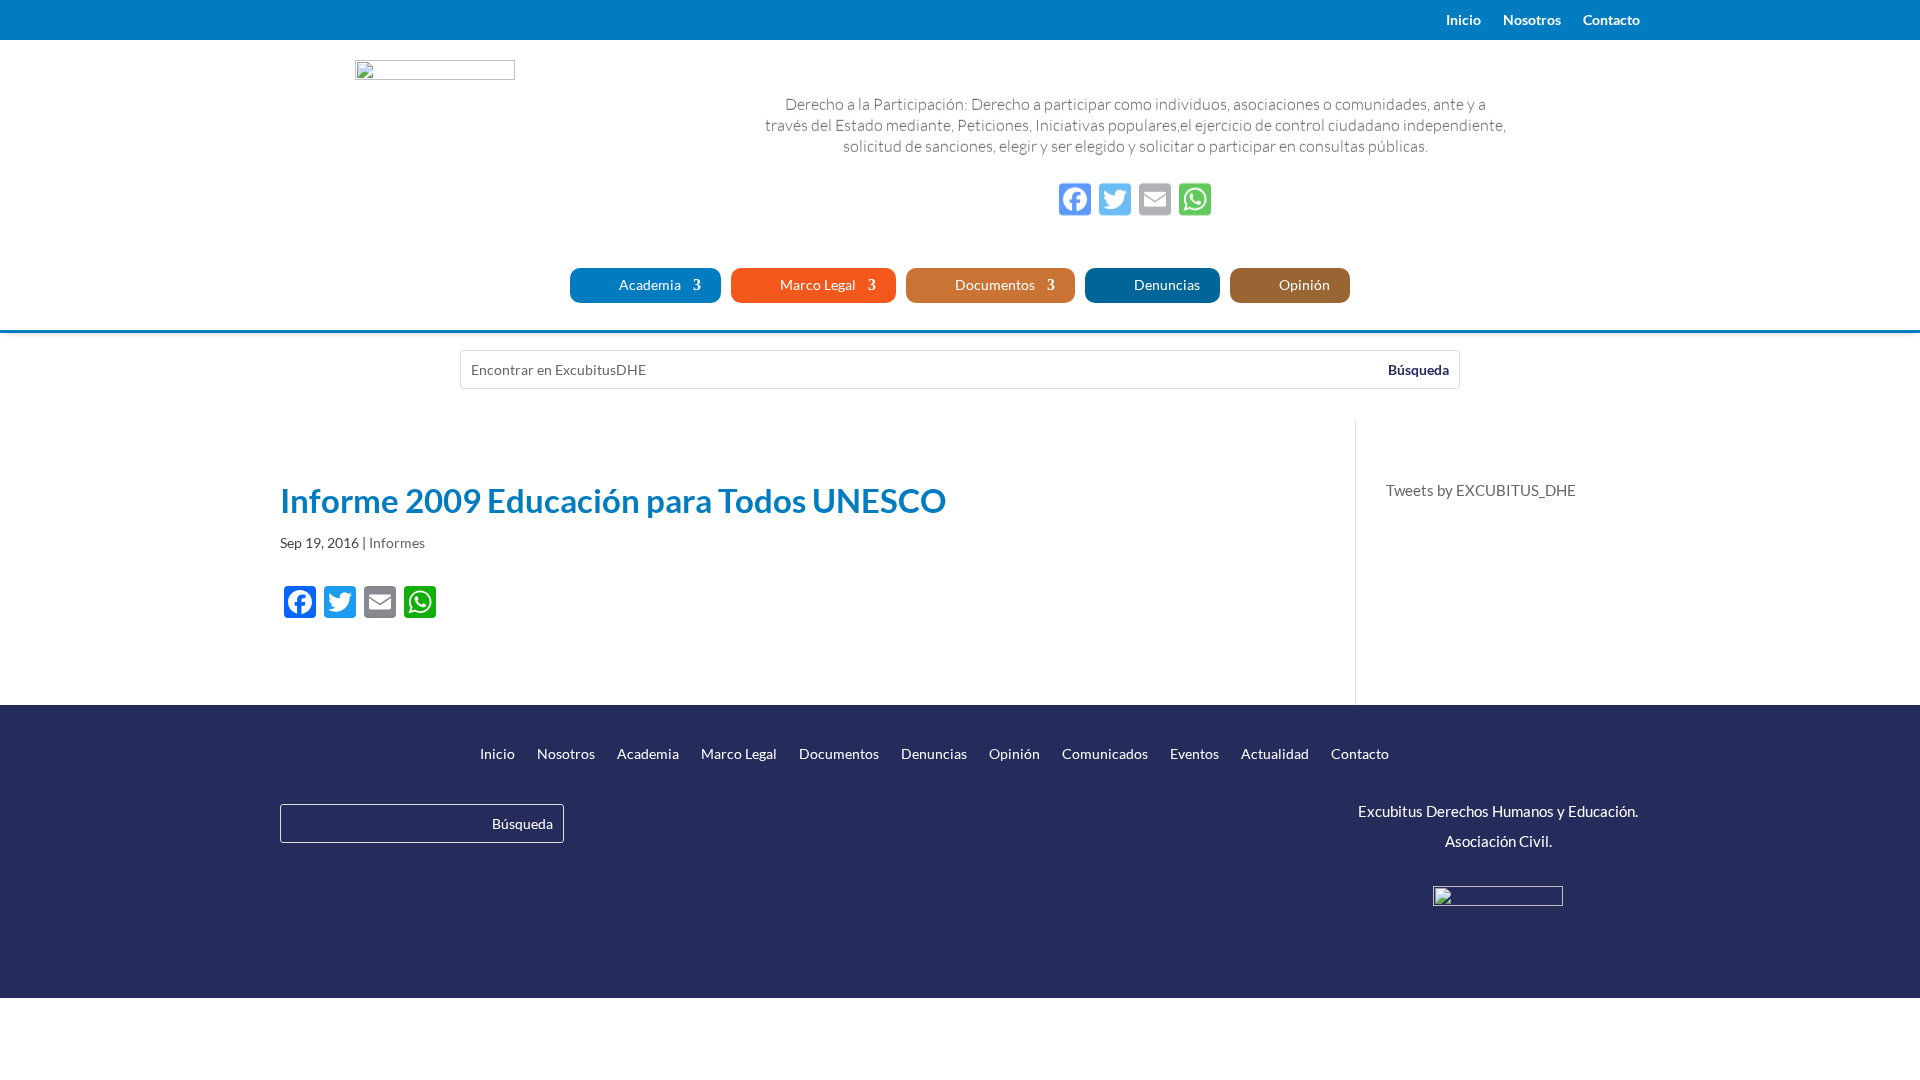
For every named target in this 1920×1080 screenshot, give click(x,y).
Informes (397, 542)
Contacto (1611, 20)
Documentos (993, 285)
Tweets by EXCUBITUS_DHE (1481, 490)
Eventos (1194, 754)
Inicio (1463, 20)
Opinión (1303, 285)
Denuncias (1165, 285)
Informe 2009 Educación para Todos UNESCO (613, 500)
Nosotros (1532, 20)
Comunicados (1105, 754)
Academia (648, 285)
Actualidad (1275, 754)
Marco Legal (816, 285)
